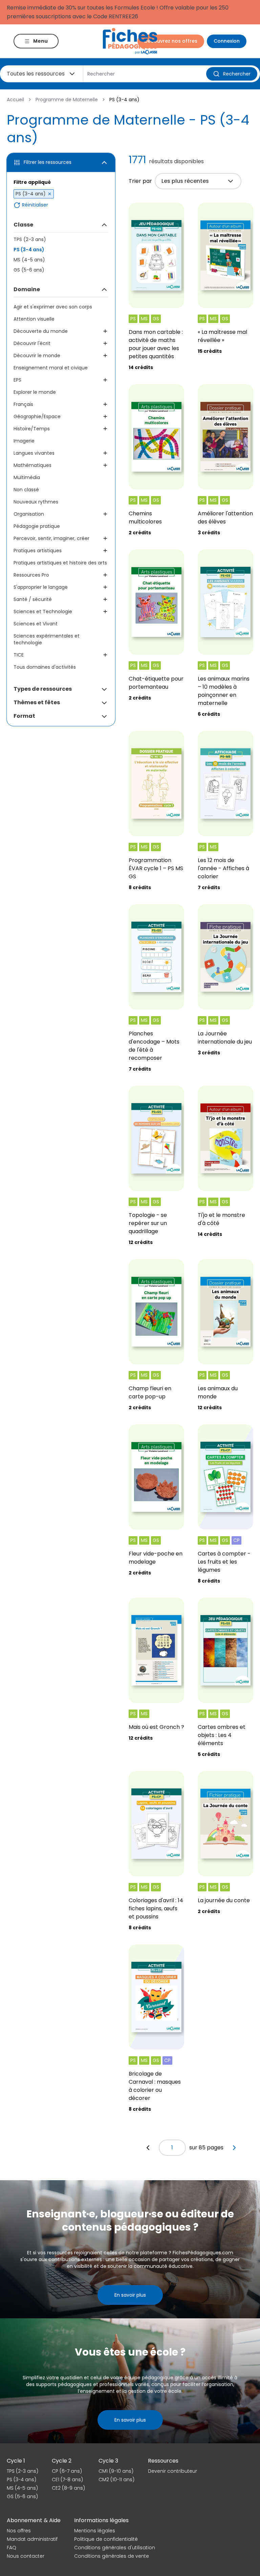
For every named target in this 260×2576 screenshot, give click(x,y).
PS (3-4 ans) (29, 250)
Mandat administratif (32, 2539)
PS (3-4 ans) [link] (124, 100)
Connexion (227, 41)
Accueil (15, 100)
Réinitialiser (35, 205)
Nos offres (19, 2531)
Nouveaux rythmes (36, 502)
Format (24, 716)
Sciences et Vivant (36, 624)
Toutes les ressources (36, 74)
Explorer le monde (35, 392)
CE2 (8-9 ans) (68, 2488)
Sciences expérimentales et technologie (47, 639)
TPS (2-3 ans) (30, 239)
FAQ (12, 2548)
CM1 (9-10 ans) (116, 2471)
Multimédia (27, 477)
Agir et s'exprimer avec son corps (53, 307)
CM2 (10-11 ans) (116, 2480)
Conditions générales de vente (112, 2556)
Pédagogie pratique (37, 526)
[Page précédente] (148, 2148)
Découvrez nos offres (171, 41)
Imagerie (24, 441)
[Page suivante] (234, 2148)
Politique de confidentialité (106, 2539)
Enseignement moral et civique (51, 368)
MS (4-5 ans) (29, 260)
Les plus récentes (185, 181)
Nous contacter (26, 2556)
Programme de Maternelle (67, 100)
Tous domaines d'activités (45, 667)
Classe (23, 225)
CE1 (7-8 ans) (67, 2480)
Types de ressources (43, 689)
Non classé (26, 490)
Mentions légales (95, 2531)
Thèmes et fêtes (37, 702)
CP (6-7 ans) (67, 2471)
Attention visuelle (34, 319)
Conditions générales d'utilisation (115, 2548)
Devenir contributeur (172, 2471)
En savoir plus (130, 2295)
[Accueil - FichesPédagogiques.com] (130, 41)
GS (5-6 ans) (29, 270)
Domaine (27, 289)
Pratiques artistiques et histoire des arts (60, 563)
